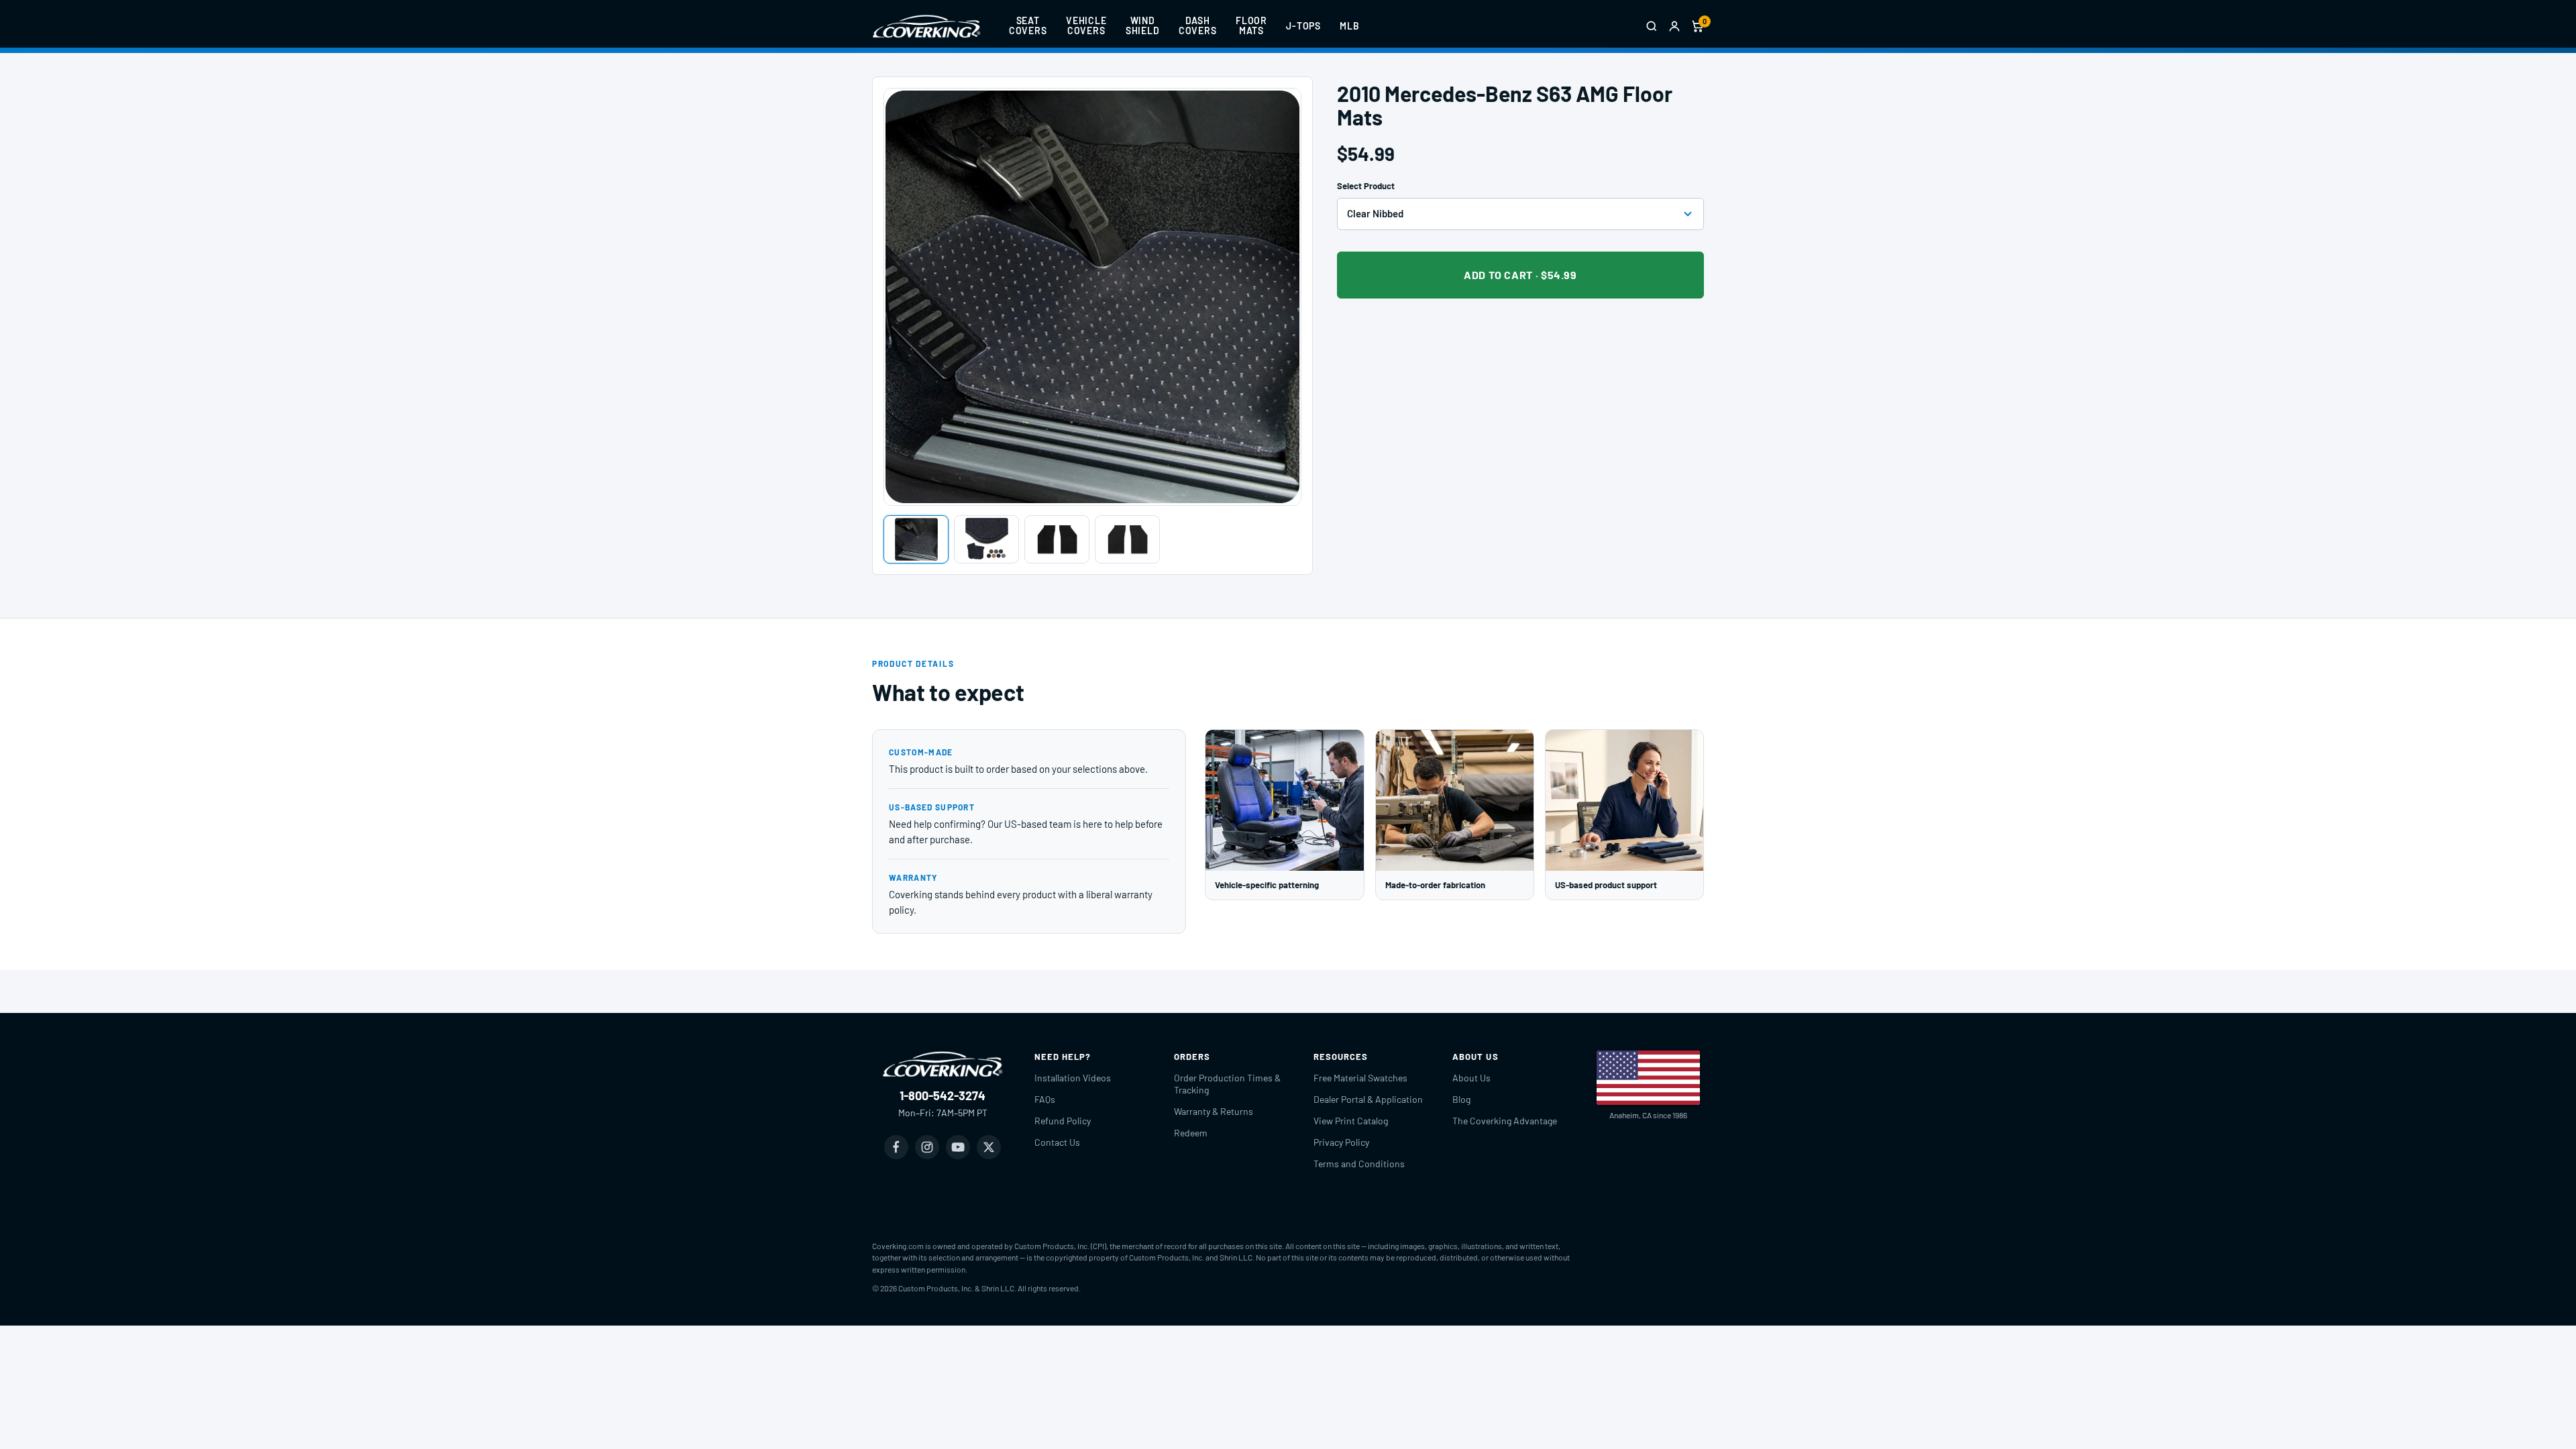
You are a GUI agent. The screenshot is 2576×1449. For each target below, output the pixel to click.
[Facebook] (896, 1147)
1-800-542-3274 (943, 1095)
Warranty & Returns (1214, 1111)
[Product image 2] (986, 539)
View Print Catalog (1351, 1121)
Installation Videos (1073, 1078)
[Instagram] (927, 1147)
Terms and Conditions (1359, 1164)
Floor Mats (1251, 25)
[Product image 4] (1127, 539)
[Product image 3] (1057, 539)
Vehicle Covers (1086, 25)
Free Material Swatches (1360, 1078)
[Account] (1674, 26)
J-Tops (1303, 26)
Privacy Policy (1341, 1142)
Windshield (1143, 25)
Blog (1461, 1099)
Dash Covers (1198, 25)
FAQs (1045, 1099)
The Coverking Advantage (1505, 1121)
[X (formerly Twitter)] (989, 1147)
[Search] (1652, 26)
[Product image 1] (916, 539)
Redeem (1191, 1133)
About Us (1471, 1078)
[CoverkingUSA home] (926, 26)
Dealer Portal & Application (1368, 1099)
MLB (1350, 26)
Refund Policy (1063, 1121)
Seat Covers (1028, 25)
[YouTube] (958, 1147)
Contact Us (1057, 1142)
